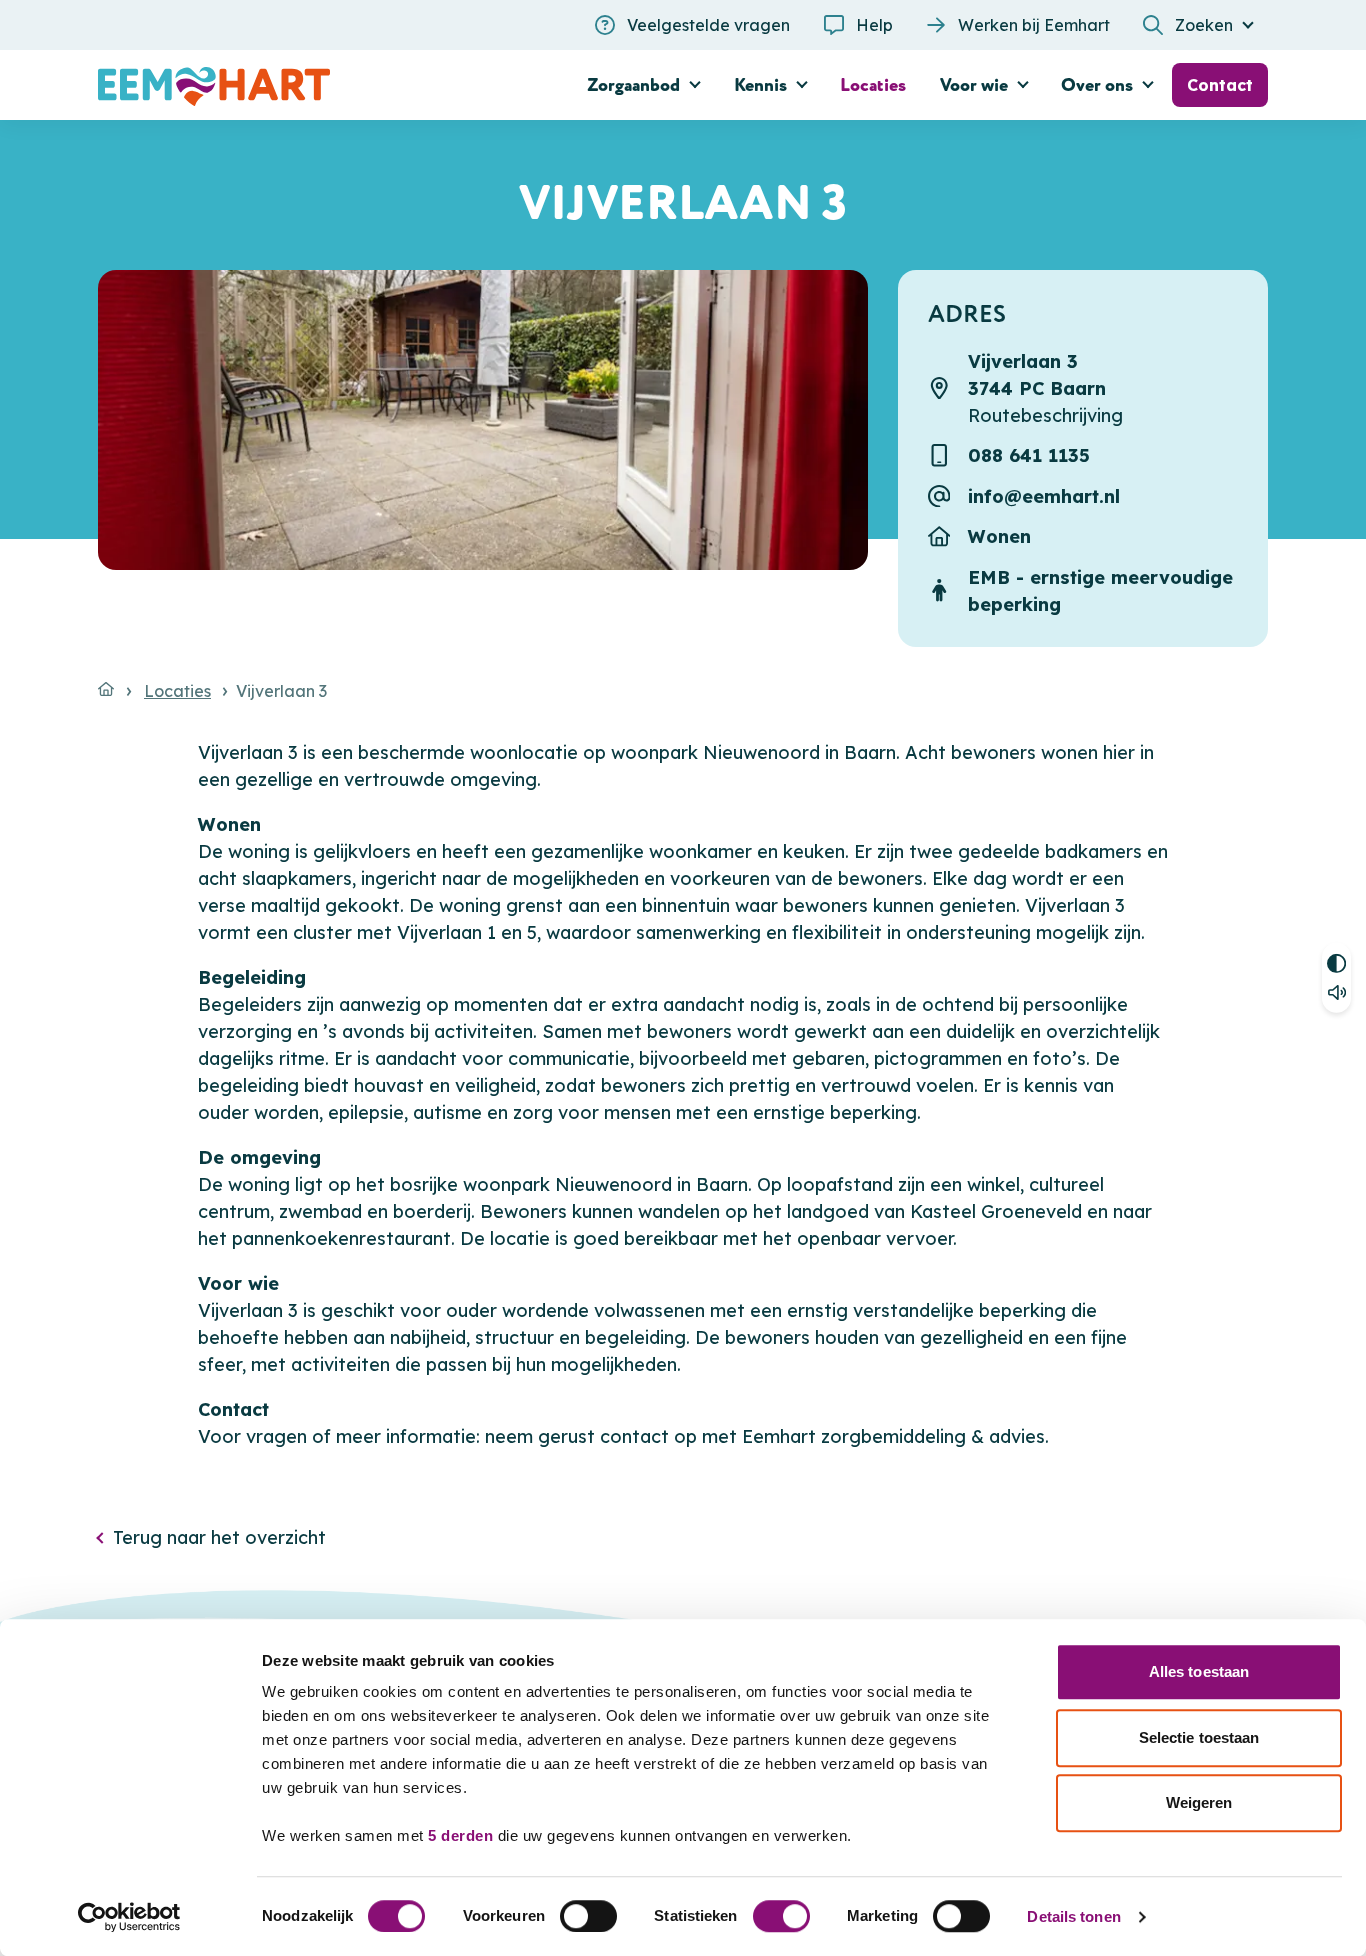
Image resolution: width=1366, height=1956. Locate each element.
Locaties (177, 691)
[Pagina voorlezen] (1336, 995)
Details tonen (1073, 1916)
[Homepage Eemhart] (283, 85)
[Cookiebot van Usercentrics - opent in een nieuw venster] (129, 1917)
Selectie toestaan (1199, 1737)
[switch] (588, 1916)
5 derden (460, 1835)
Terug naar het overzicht (219, 1537)
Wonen (999, 536)
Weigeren (1199, 1802)
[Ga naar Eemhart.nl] (106, 689)
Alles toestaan (1199, 1671)
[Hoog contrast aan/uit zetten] (1336, 960)
